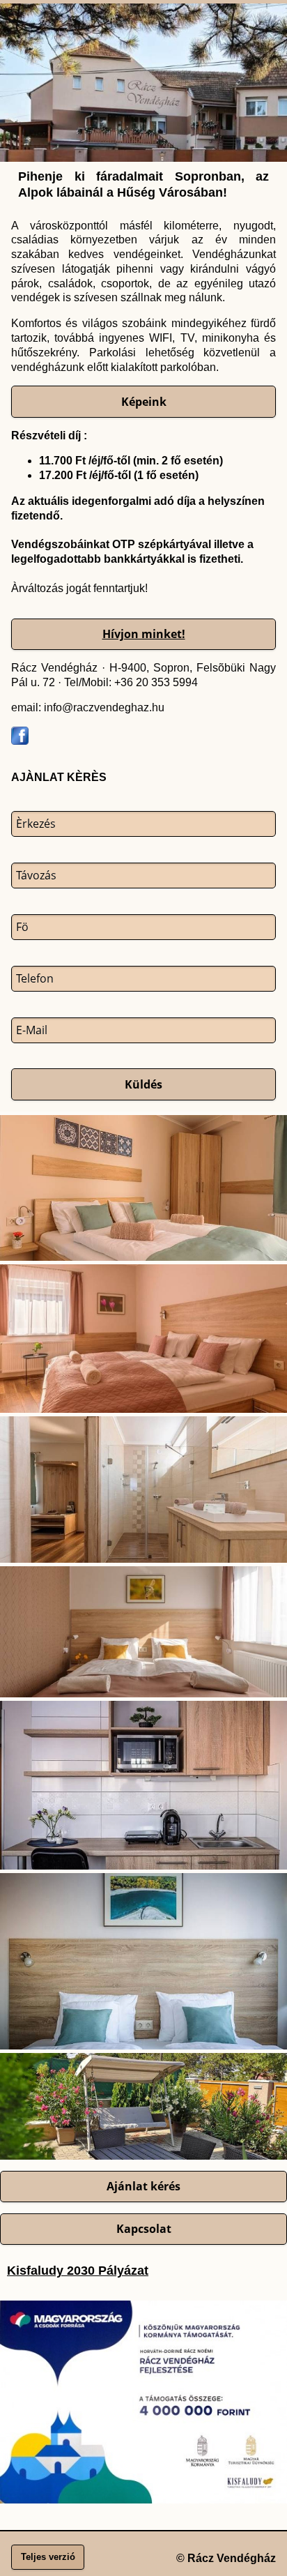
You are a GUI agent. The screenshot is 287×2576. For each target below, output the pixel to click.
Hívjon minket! (144, 634)
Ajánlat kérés (143, 2186)
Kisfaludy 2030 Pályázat (78, 2271)
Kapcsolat (144, 2229)
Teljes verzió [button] (48, 2557)
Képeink (144, 402)
